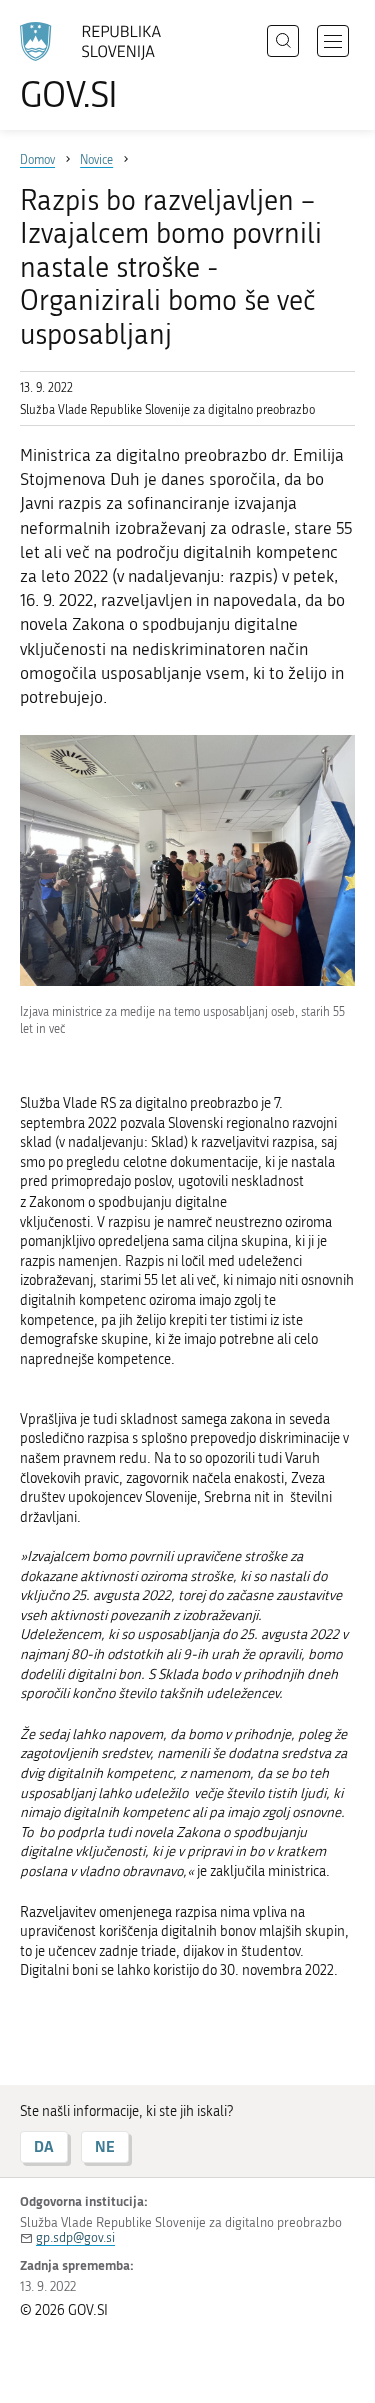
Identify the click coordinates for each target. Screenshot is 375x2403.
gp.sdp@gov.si (75, 2237)
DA (44, 2146)
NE (105, 2146)
